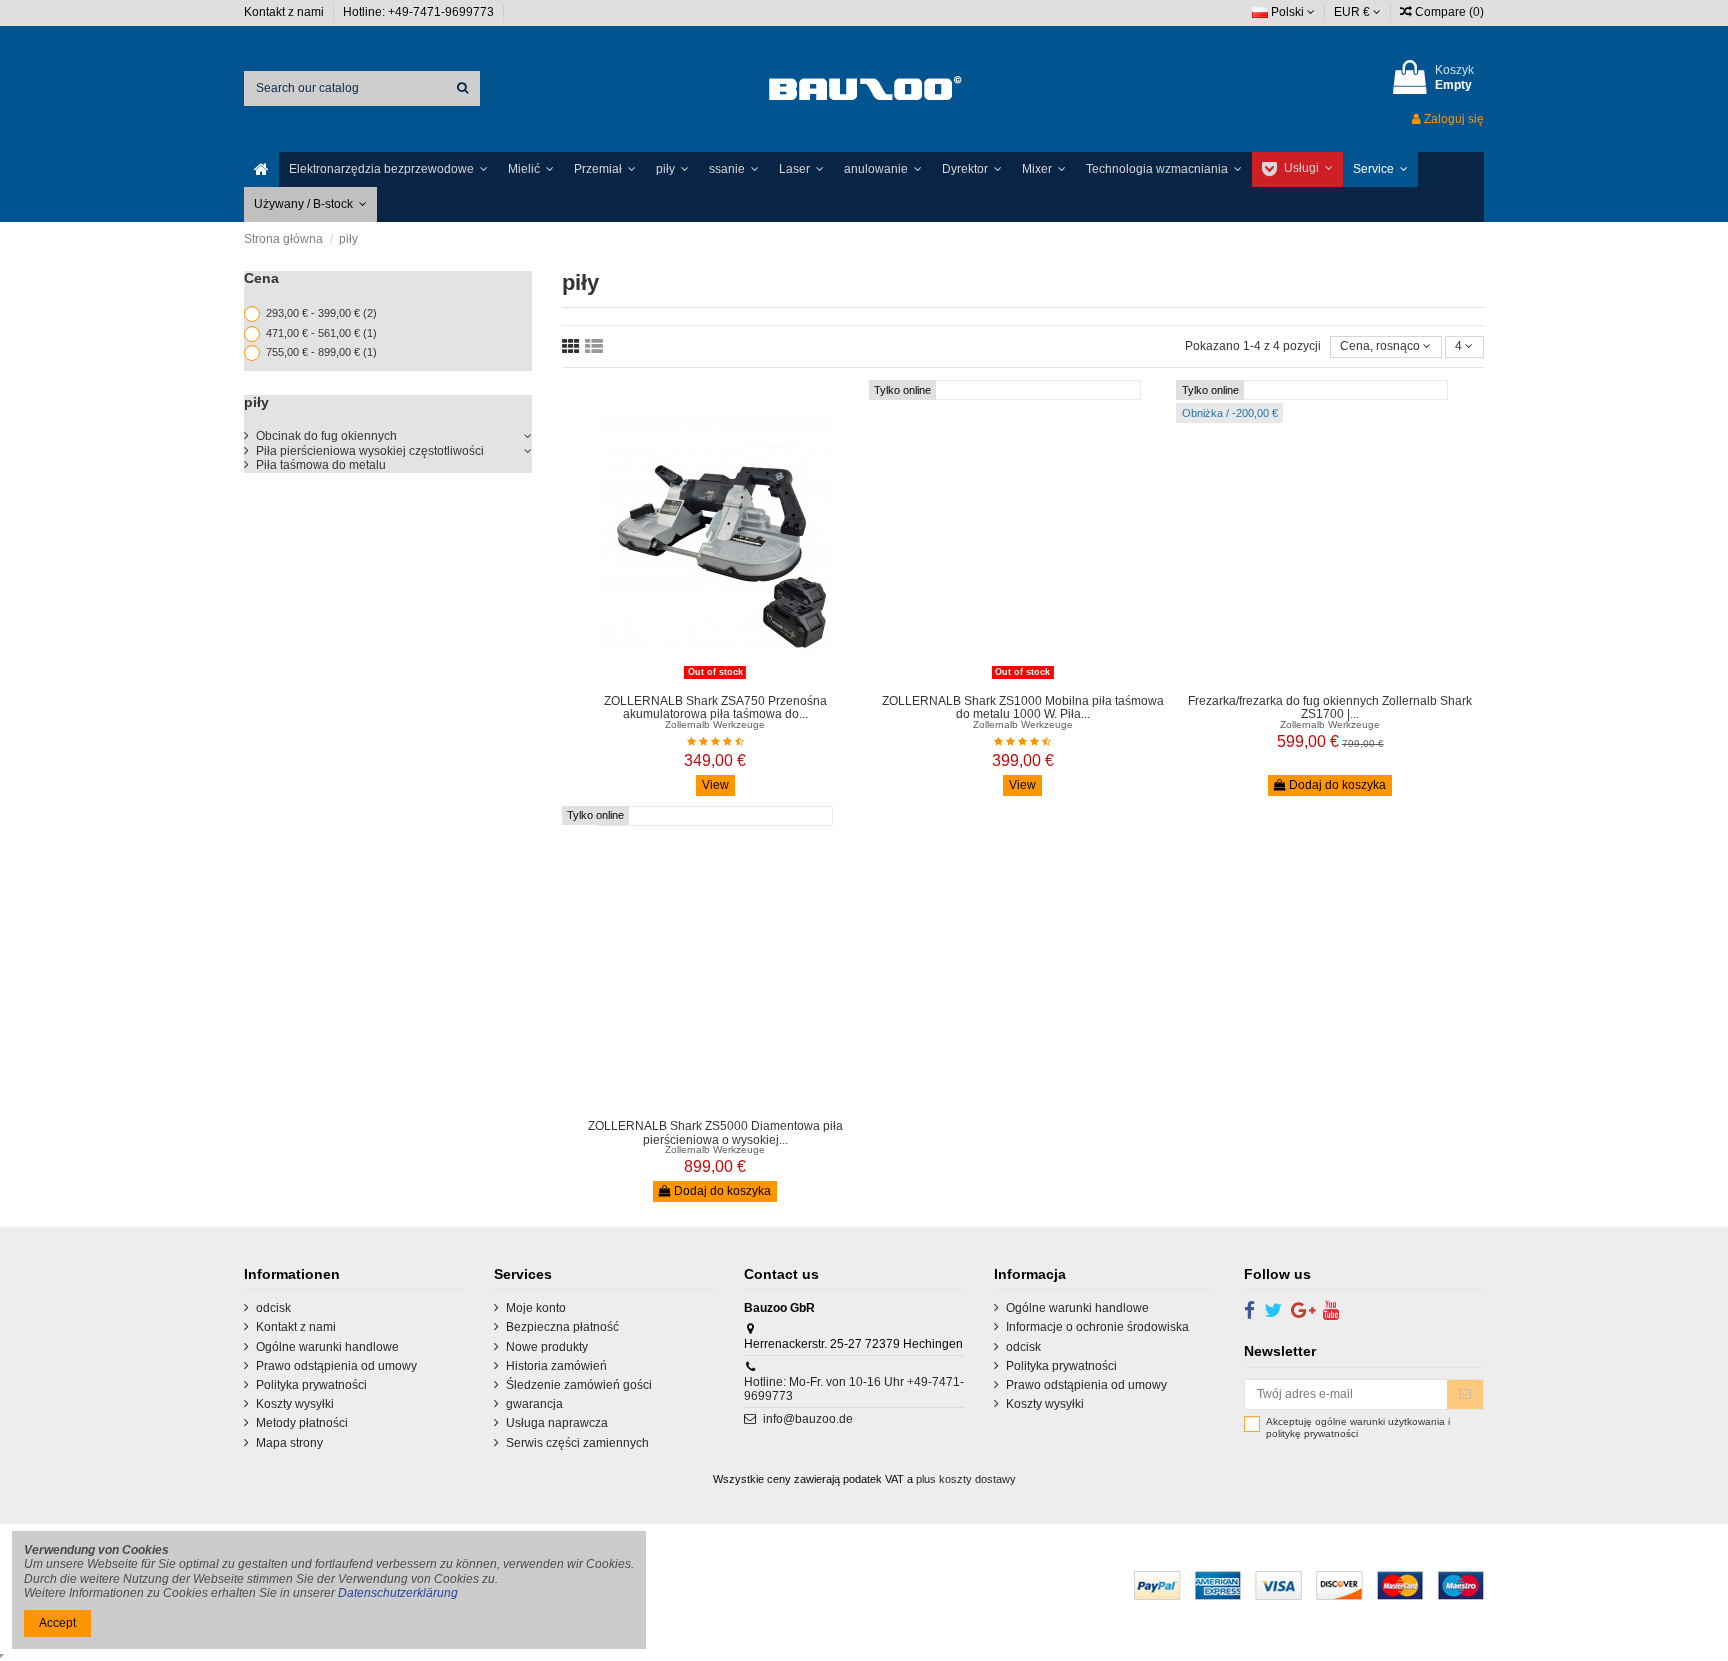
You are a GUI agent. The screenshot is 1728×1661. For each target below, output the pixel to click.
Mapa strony (289, 1443)
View (715, 785)
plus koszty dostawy (966, 1479)
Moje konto (536, 1308)
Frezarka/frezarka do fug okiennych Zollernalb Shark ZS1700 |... (1330, 707)
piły (256, 402)
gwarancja (534, 1404)
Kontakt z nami (285, 12)
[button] (388, 169)
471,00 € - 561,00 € (321, 333)
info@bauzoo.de (808, 1419)
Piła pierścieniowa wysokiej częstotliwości (370, 451)
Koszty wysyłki (295, 1404)
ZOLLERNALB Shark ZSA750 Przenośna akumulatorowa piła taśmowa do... (715, 707)
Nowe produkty (547, 1347)
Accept (57, 1623)
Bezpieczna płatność (562, 1327)
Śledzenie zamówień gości (579, 1385)
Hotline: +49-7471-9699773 (420, 12)
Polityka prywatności (311, 1385)
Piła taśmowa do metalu (321, 465)
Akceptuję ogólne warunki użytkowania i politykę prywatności (1358, 1427)
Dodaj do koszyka (1336, 785)
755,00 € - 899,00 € (321, 352)
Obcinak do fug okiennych (326, 436)
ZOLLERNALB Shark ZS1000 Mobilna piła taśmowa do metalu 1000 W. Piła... (1023, 707)
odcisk (273, 1308)
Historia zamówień (556, 1366)
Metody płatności (302, 1423)
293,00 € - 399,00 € (321, 313)
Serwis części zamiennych (577, 1443)
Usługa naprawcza (557, 1423)
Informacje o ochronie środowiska (1097, 1327)
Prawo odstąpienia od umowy (336, 1366)
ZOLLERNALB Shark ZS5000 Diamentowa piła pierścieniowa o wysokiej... (715, 1132)
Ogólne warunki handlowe (327, 1347)
